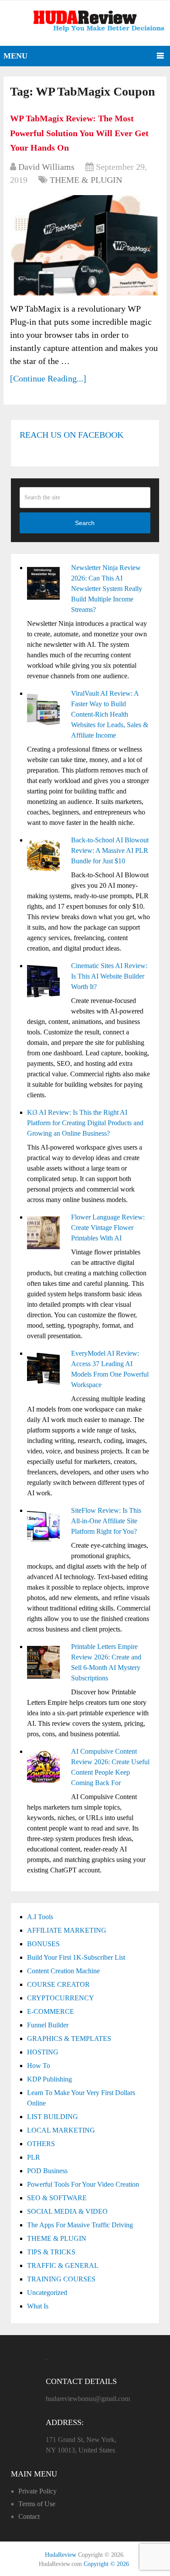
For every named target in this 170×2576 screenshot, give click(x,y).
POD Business (47, 2171)
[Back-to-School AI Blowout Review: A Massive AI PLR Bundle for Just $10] (46, 857)
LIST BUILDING (53, 2117)
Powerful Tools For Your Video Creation (83, 2184)
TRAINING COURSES (61, 2279)
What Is (38, 2306)
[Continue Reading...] (48, 378)
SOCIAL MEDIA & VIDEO (67, 2211)
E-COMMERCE (51, 2011)
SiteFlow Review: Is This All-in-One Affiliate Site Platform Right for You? (106, 1521)
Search (85, 523)
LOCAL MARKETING (61, 2130)
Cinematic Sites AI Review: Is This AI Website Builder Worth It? (109, 976)
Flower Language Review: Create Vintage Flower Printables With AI (108, 1228)
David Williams (46, 167)
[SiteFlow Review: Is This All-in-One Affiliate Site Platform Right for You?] (46, 1527)
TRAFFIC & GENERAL (63, 2265)
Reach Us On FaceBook (71, 435)
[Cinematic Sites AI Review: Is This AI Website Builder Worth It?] (46, 982)
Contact (29, 2516)
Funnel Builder (48, 2025)
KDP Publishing (49, 2079)
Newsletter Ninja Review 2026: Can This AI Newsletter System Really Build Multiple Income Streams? (107, 589)
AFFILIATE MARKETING (67, 1930)
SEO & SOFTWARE (57, 2198)
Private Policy (37, 2491)
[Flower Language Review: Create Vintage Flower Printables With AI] (46, 1234)
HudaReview (61, 2555)
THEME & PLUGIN (86, 180)
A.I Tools (40, 1917)
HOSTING (43, 2052)
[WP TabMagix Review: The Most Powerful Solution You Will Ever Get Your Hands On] (85, 245)
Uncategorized (47, 2293)
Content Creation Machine (63, 1971)
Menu (15, 56)
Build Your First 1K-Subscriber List (76, 1957)
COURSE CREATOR (58, 1984)
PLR (34, 2157)
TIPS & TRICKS (51, 2252)
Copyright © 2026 (106, 2564)
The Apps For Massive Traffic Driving (80, 2225)
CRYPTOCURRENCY (61, 1998)
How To (39, 2066)
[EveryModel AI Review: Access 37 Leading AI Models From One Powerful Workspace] (46, 1370)
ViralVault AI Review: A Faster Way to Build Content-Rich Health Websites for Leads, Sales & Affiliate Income (110, 714)
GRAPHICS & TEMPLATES (69, 2038)
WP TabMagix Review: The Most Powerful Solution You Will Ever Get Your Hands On (79, 133)
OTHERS (41, 2144)
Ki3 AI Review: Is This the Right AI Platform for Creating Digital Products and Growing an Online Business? (85, 1123)
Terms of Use (37, 2504)
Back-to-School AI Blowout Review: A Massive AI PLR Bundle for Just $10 (110, 850)
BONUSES (43, 1944)
